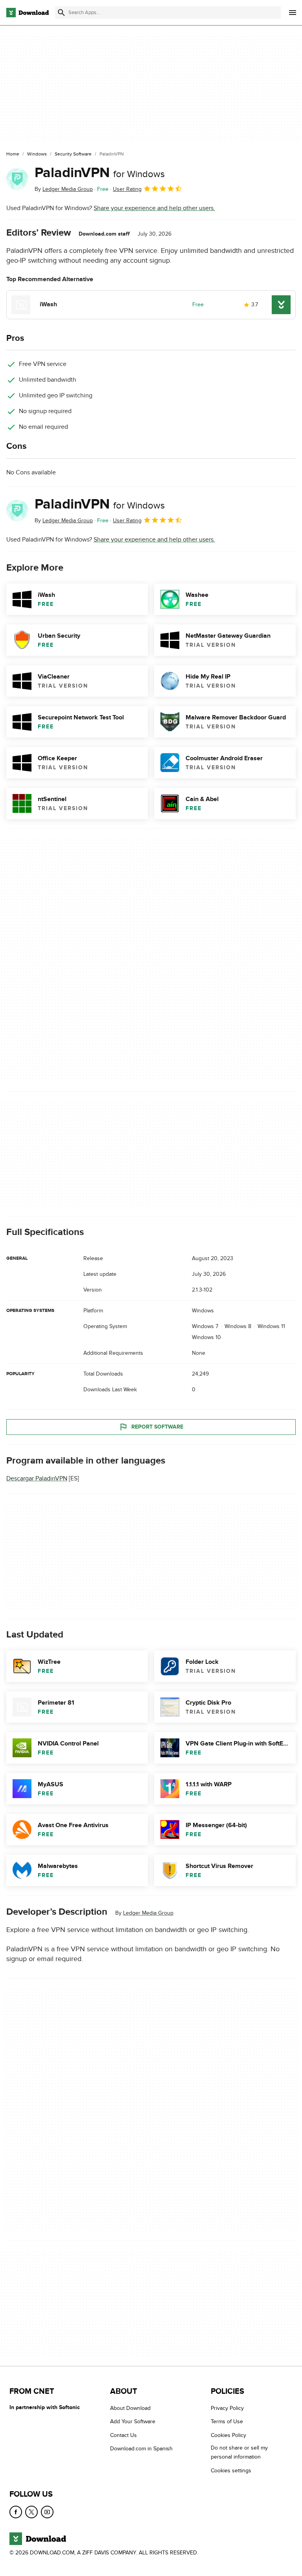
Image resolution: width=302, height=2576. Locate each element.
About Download (130, 2408)
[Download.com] (28, 13)
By (64, 189)
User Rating (127, 189)
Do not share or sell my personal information (239, 2452)
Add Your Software (133, 2421)
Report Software (157, 1427)
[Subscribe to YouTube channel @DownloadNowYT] (47, 2512)
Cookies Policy (228, 2435)
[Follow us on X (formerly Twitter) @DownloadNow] (31, 2512)
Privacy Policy (227, 2408)
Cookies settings (231, 2470)
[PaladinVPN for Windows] (17, 179)
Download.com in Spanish (141, 2449)
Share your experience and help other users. (154, 208)
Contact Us (123, 2435)
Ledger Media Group (148, 1913)
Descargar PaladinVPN (37, 1478)
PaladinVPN (100, 173)
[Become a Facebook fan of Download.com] (16, 2512)
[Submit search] (61, 13)
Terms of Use (227, 2421)
